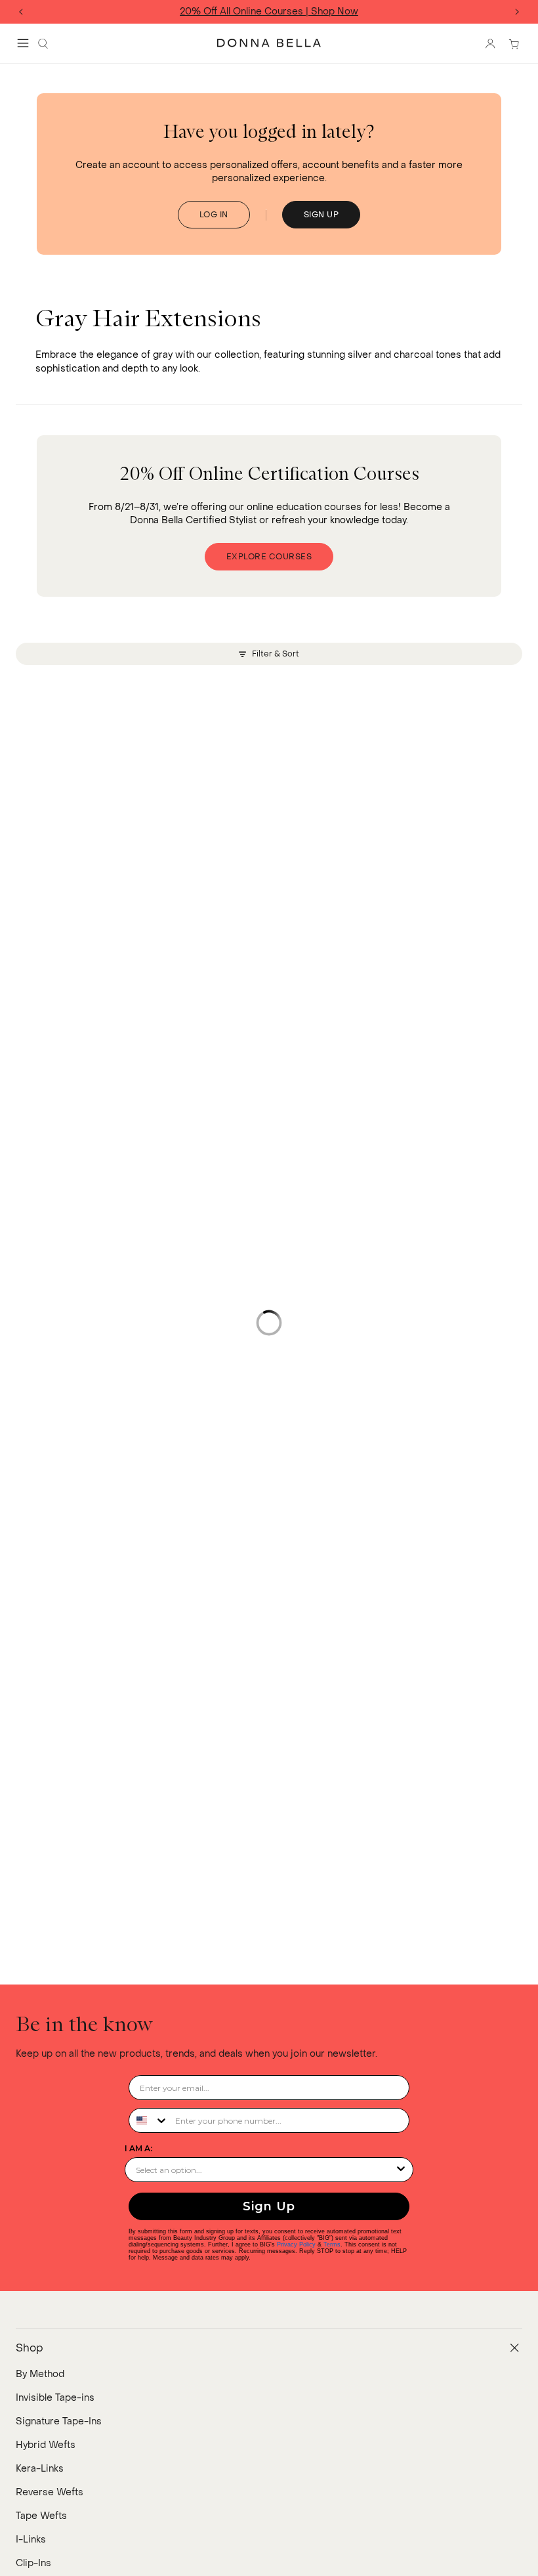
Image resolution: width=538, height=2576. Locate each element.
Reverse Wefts (50, 2492)
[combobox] (149, 2120)
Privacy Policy (296, 2244)
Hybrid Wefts (46, 2445)
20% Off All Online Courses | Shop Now (269, 12)
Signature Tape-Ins (59, 2421)
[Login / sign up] (490, 43)
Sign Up (269, 2206)
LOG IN (214, 215)
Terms (332, 2244)
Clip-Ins (33, 2563)
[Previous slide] (21, 12)
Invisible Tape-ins (55, 2398)
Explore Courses (269, 557)
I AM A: (138, 2148)
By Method (40, 2374)
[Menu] (23, 43)
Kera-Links (40, 2469)
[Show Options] (401, 2170)
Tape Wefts (41, 2516)
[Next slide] (517, 12)
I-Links (31, 2540)
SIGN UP (321, 215)
